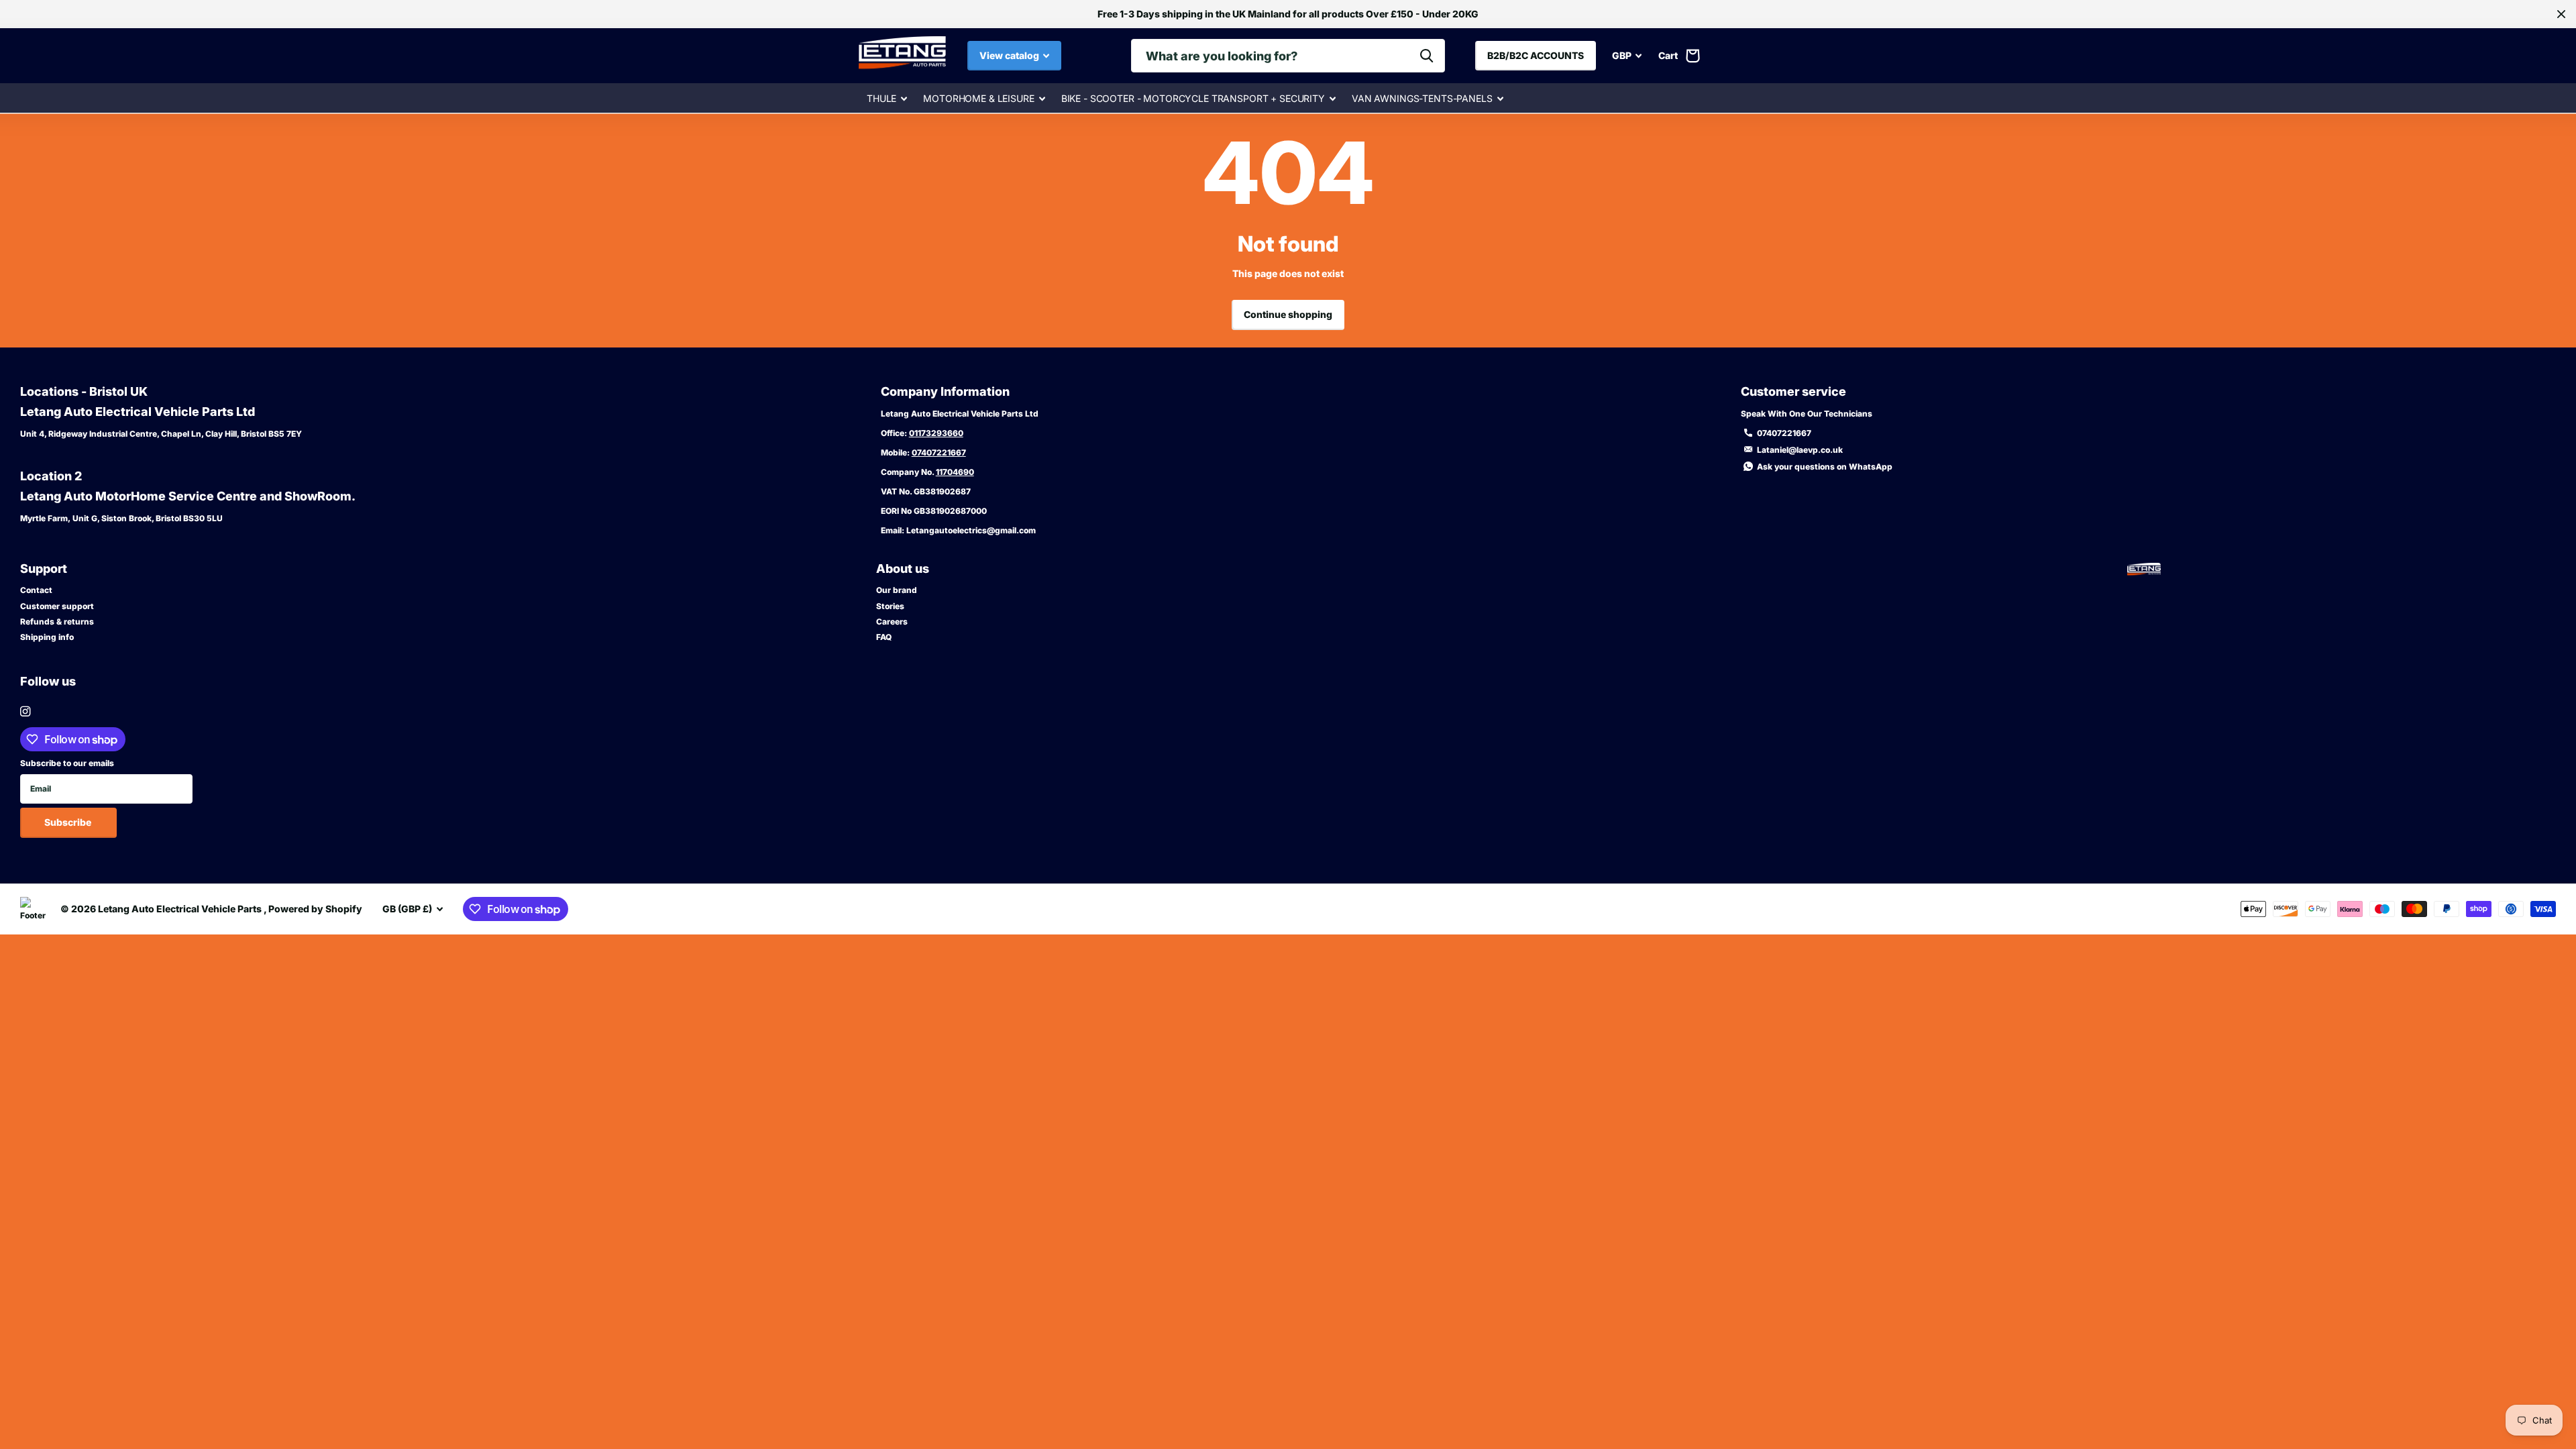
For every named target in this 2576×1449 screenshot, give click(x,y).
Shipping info (47, 637)
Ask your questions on (1825, 467)
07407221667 (939, 452)
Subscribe (69, 822)
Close (2561, 14)
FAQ (884, 637)
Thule (881, 98)
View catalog (1010, 55)
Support (44, 569)
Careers (892, 622)
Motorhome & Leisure (978, 98)
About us (903, 569)
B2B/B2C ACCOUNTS (1536, 55)
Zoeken (1427, 56)
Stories (890, 606)
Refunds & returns (57, 622)
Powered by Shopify (315, 909)
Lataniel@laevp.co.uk (1800, 450)
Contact (36, 590)
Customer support (57, 606)
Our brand (897, 590)
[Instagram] (25, 711)
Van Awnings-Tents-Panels (1422, 98)
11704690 (955, 472)
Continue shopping (1288, 314)
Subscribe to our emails (67, 763)
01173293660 (936, 433)
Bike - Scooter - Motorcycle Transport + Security (1193, 98)
